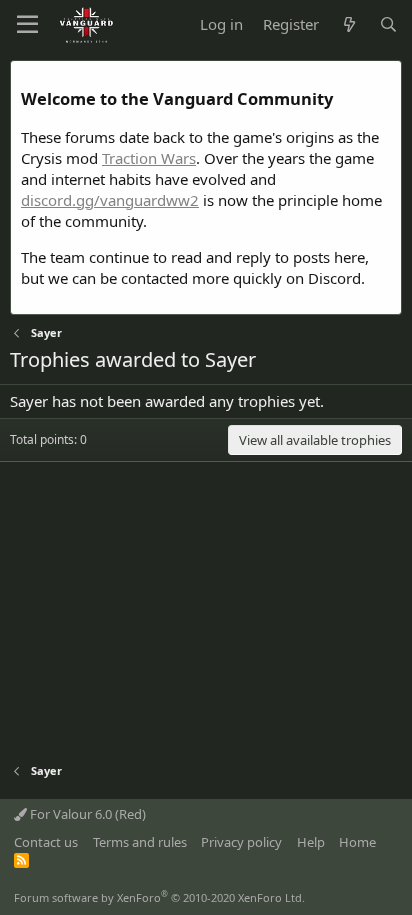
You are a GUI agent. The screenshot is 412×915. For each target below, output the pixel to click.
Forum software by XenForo (159, 897)
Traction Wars (149, 158)
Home (357, 842)
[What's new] (348, 24)
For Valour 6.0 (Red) (86, 814)
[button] (27, 25)
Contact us (46, 842)
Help (311, 842)
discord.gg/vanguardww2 (110, 200)
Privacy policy (241, 842)
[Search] (388, 24)
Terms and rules (140, 842)
